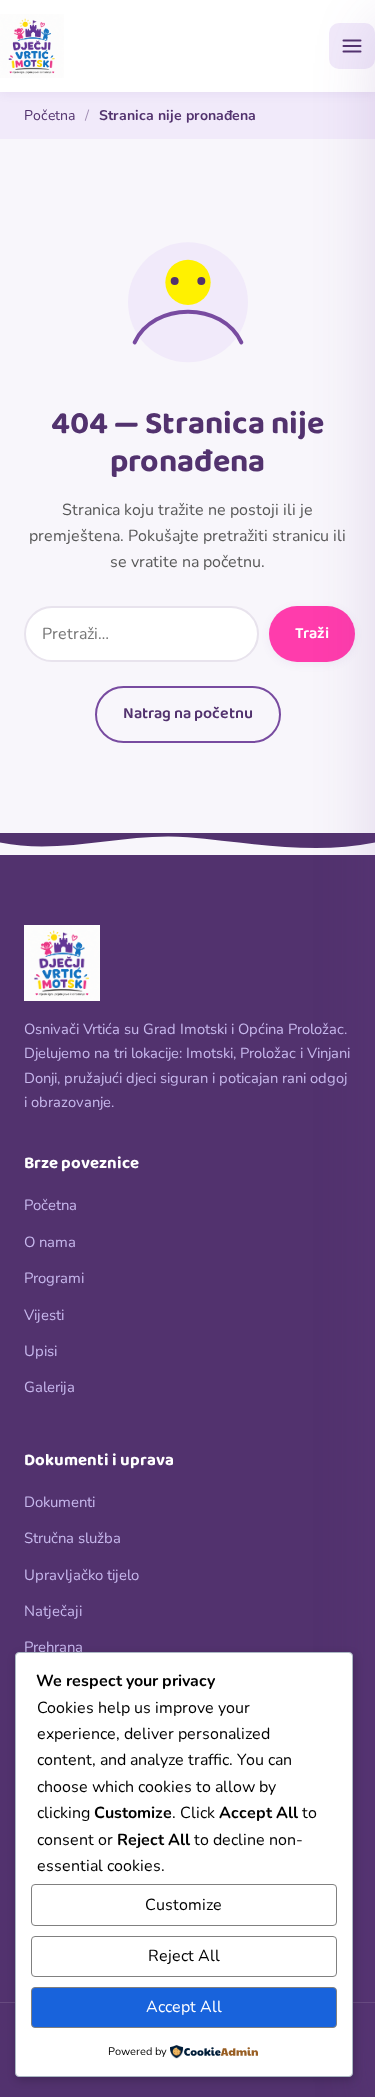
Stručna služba (72, 1538)
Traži (312, 633)
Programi (54, 1278)
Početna (49, 115)
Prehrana (53, 1647)
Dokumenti (59, 1502)
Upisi (40, 1351)
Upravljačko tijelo (81, 1575)
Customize (183, 1905)
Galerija (49, 1387)
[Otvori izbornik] (352, 46)
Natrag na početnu (188, 713)
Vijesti (44, 1315)
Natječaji (53, 1611)
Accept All (184, 2007)
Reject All (184, 1956)
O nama (50, 1242)
